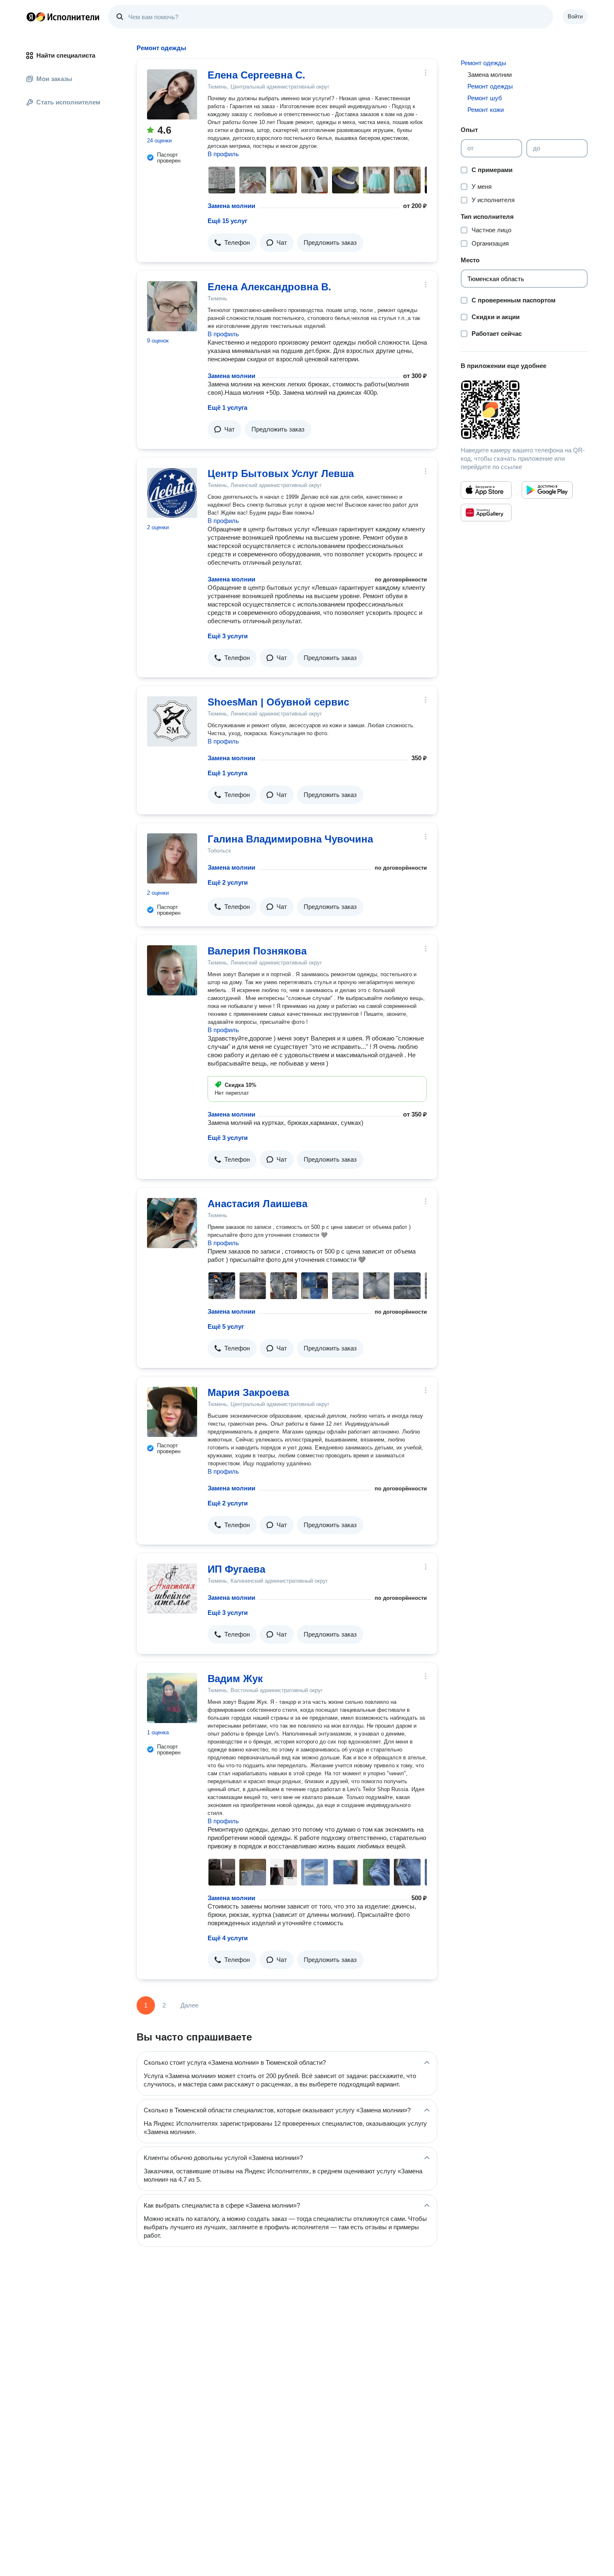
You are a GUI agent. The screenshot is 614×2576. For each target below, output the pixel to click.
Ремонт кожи (486, 110)
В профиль (223, 154)
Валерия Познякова (257, 951)
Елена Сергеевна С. (256, 75)
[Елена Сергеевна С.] (172, 94)
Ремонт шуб (485, 98)
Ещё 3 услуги (228, 636)
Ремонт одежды (483, 63)
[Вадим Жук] (172, 1698)
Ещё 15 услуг (227, 221)
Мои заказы (54, 79)
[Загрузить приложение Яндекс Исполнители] (524, 410)
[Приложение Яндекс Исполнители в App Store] (486, 490)
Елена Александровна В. (269, 287)
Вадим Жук (235, 1679)
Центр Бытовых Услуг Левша (281, 473)
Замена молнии (231, 206)
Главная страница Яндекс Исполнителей (63, 17)
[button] (232, 243)
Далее (189, 2005)
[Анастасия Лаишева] (172, 1223)
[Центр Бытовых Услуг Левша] (172, 493)
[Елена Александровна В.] (172, 306)
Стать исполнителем (68, 102)
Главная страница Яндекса (31, 17)
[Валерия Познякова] (172, 970)
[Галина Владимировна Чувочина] (172, 858)
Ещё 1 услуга (227, 407)
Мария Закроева (248, 1392)
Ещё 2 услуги (228, 882)
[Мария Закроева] (172, 1412)
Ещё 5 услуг (226, 1326)
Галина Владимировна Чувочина (290, 839)
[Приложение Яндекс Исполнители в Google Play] (547, 490)
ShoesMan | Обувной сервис (278, 702)
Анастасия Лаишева (258, 1204)
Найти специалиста (66, 55)
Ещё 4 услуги (228, 1938)
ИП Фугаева (236, 1569)
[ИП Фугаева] (172, 1589)
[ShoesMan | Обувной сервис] (172, 721)
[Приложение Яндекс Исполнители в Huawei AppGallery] (486, 513)
